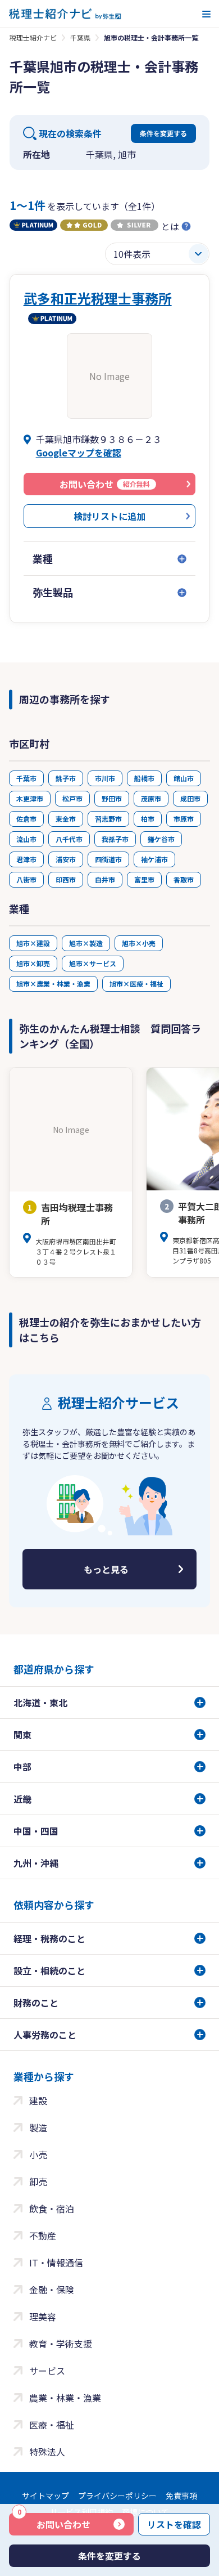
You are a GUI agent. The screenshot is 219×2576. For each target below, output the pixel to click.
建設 (38, 2100)
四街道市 (108, 859)
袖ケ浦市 (154, 859)
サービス (47, 2371)
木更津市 (30, 798)
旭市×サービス (93, 963)
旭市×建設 (33, 943)
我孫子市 (115, 839)
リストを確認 (174, 2524)
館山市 (184, 778)
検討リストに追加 (109, 516)
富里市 (144, 879)
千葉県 (80, 37)
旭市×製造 (86, 943)
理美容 (43, 2317)
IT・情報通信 (56, 2263)
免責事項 (181, 2496)
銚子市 (66, 778)
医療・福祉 (52, 2425)
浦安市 (66, 859)
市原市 (184, 819)
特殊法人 (47, 2452)
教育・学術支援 (61, 2344)
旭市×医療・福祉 (136, 984)
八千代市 (69, 839)
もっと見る (106, 1569)
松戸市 (72, 798)
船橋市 (144, 778)
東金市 (66, 819)
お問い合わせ (54, 2522)
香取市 (184, 879)
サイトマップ (45, 2496)
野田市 (112, 798)
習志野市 (108, 819)
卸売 (38, 2181)
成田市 (190, 798)
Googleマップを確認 (79, 453)
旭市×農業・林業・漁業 (53, 984)
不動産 (43, 2235)
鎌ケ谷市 (161, 839)
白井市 (105, 879)
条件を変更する (163, 133)
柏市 (148, 819)
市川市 (105, 778)
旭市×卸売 (33, 963)
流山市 (26, 839)
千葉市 (26, 778)
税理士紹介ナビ (33, 37)
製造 (38, 2127)
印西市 (66, 879)
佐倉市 (26, 819)
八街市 (26, 879)
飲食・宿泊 (52, 2208)
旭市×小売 (139, 943)
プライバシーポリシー (117, 2496)
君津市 (26, 859)
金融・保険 (52, 2290)
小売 (38, 2154)
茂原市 (151, 798)
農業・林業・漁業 (65, 2398)
